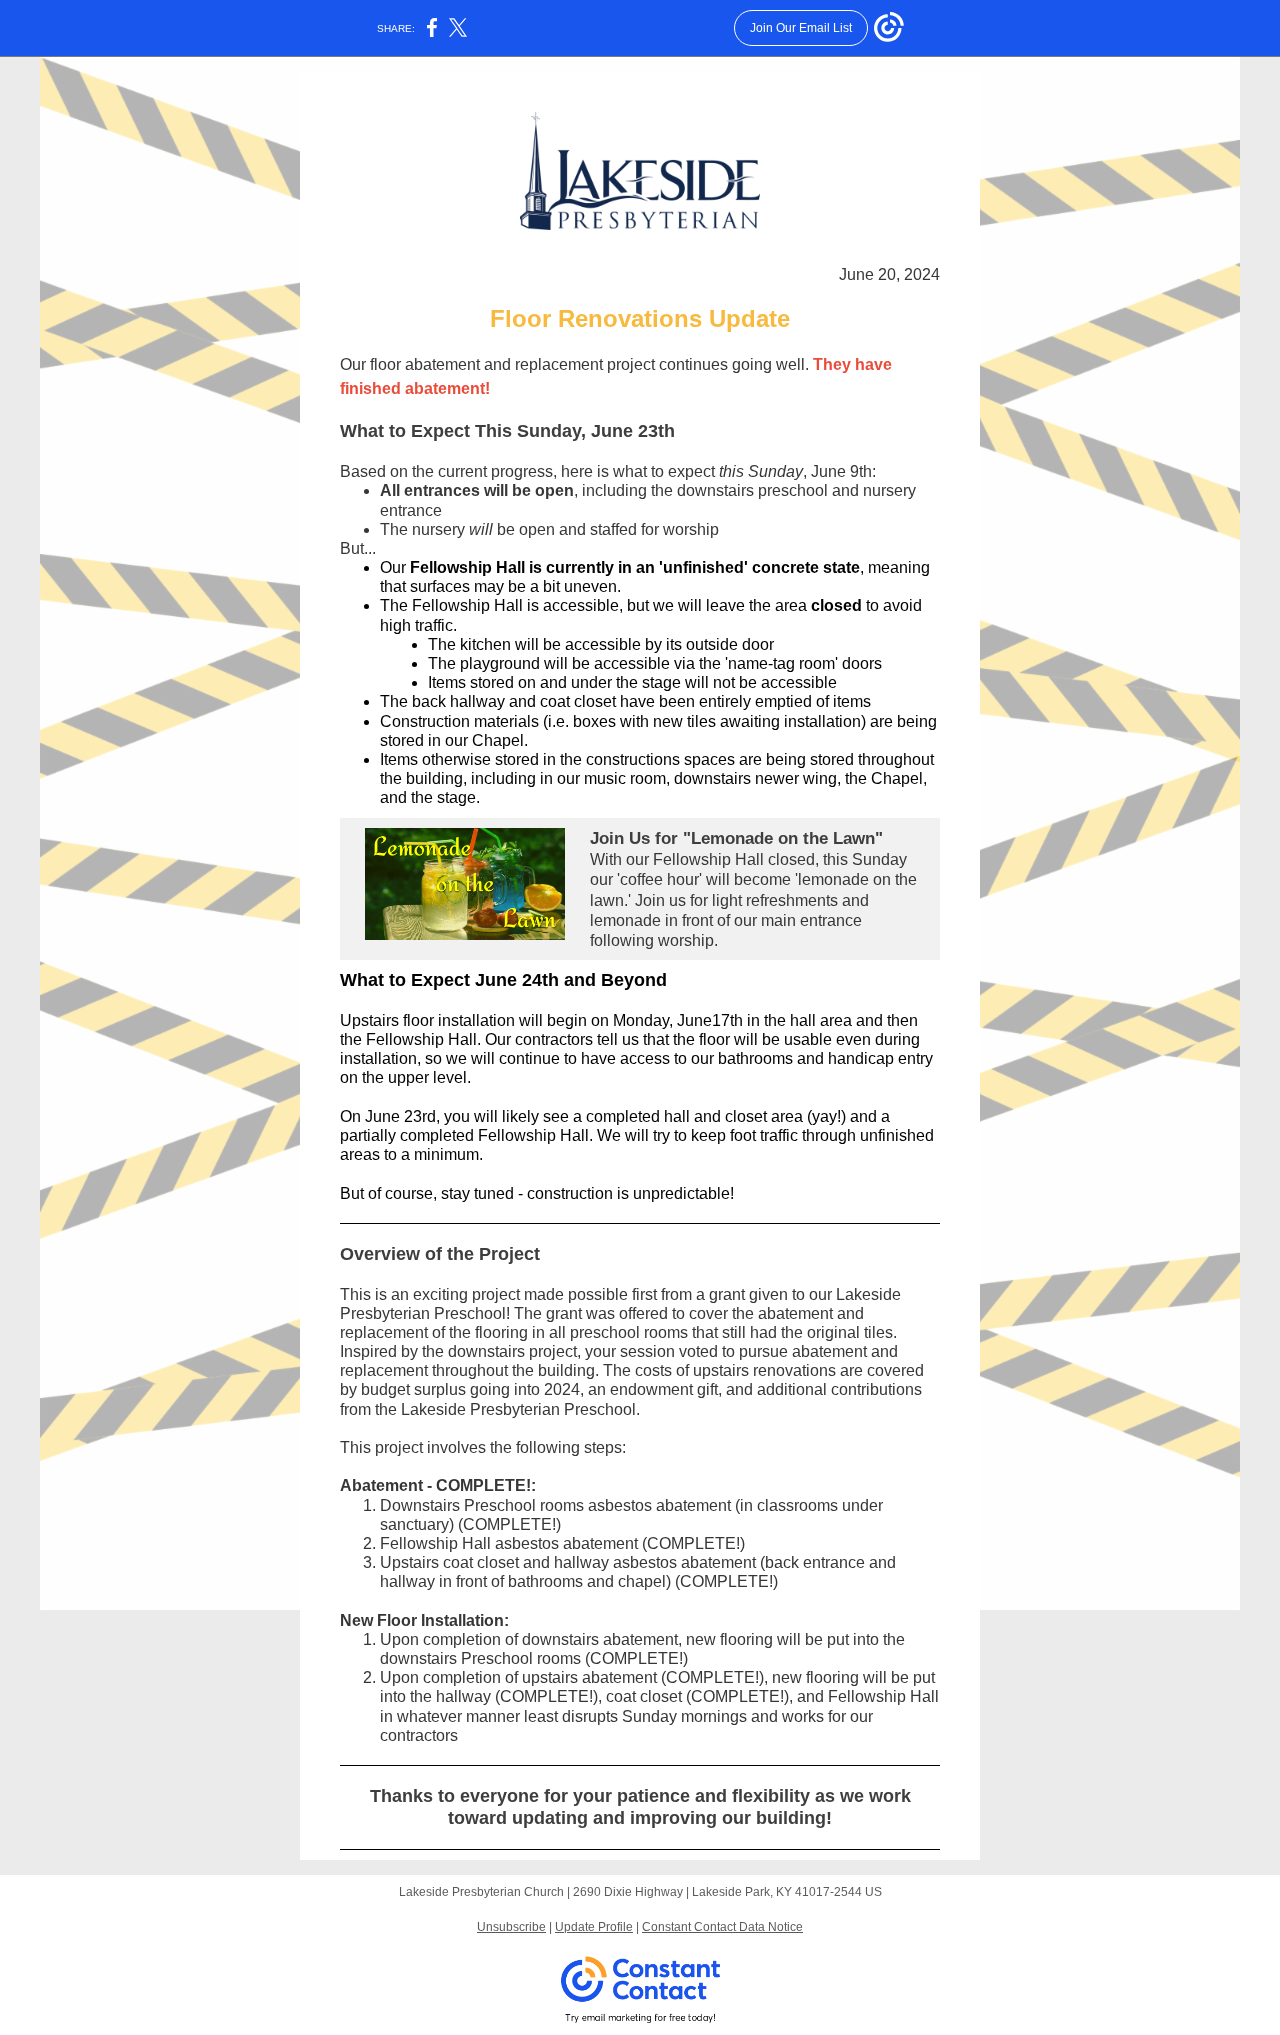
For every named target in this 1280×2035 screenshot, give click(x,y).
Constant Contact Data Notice (722, 1927)
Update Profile (594, 1927)
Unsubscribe (511, 1927)
